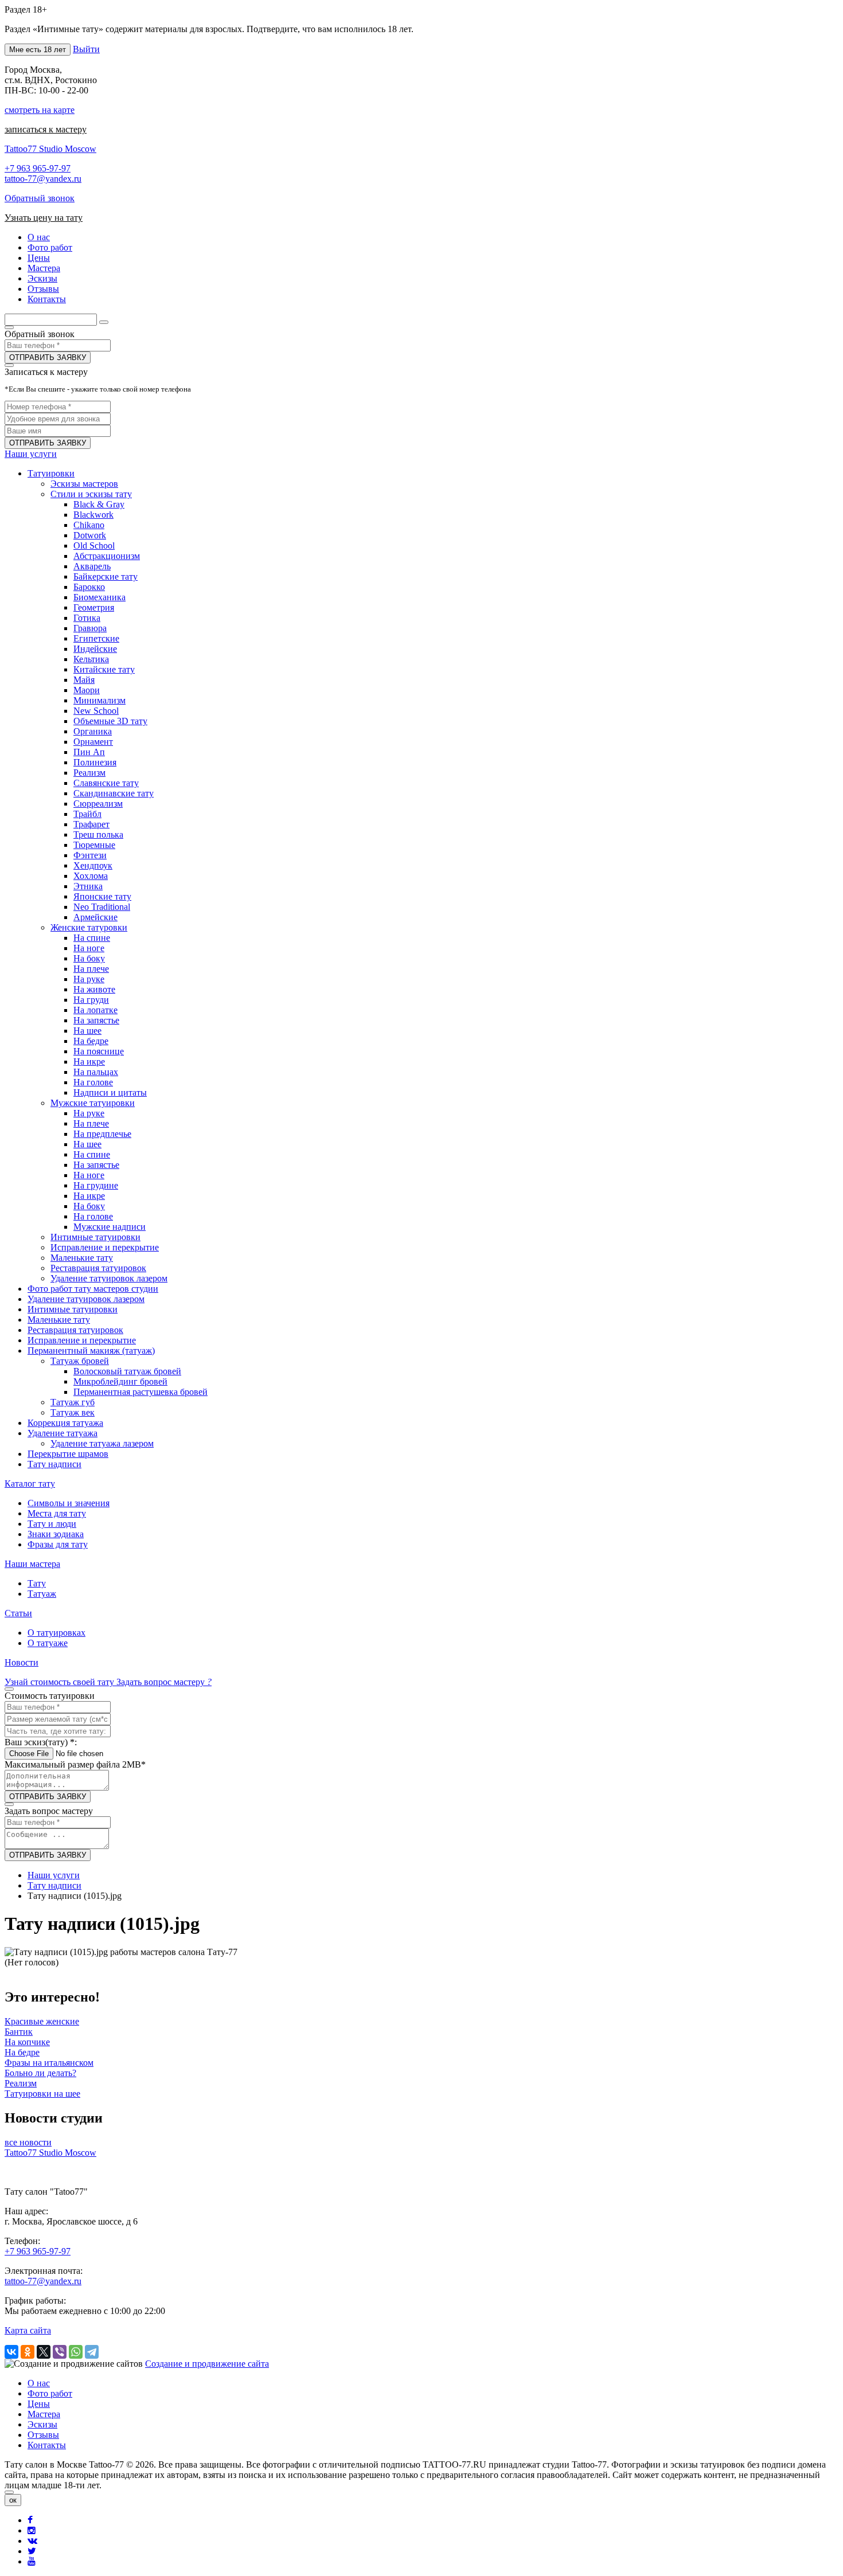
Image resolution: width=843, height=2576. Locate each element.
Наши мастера (32, 1564)
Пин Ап (89, 752)
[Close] (9, 2492)
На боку (89, 958)
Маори (87, 690)
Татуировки (51, 473)
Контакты (47, 2445)
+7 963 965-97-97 (38, 168)
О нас (39, 2383)
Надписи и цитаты (110, 1092)
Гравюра (90, 628)
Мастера (44, 2414)
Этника (88, 886)
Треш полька (98, 834)
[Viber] (60, 2352)
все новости (28, 2142)
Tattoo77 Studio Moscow (50, 149)
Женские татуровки (89, 927)
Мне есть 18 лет (38, 50)
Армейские (95, 917)
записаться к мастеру (46, 129)
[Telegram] (92, 2352)
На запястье (96, 1020)
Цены (39, 2404)
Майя (84, 680)
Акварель (92, 566)
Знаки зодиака (56, 1534)
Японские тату (102, 896)
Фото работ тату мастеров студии (93, 1289)
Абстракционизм (107, 556)
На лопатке (95, 1010)
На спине (92, 938)
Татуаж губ (73, 1402)
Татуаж (42, 1594)
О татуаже (48, 1643)
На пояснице (99, 1051)
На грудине (96, 1185)
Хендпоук (93, 865)
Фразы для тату (58, 1544)
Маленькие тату (82, 1258)
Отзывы (43, 2435)
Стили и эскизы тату (91, 494)
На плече (91, 969)
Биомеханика (99, 597)
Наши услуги (31, 454)
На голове (93, 1082)
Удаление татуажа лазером (102, 1443)
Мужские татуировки (93, 1103)
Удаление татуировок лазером (109, 1278)
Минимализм (99, 700)
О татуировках (56, 1633)
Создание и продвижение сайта (207, 2364)
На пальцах (96, 1072)
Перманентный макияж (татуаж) (91, 1350)
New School (96, 711)
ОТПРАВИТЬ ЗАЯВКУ (48, 357)
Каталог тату (30, 1484)
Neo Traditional (102, 907)
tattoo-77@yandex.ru (43, 179)
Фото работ (50, 2393)
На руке (89, 979)
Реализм (89, 773)
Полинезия (95, 762)
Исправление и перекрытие (105, 1247)
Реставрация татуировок (98, 1268)
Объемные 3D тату (110, 721)
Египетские (96, 638)
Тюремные (94, 845)
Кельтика (91, 659)
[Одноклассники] (28, 2352)
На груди (91, 1000)
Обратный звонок (40, 198)
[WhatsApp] (76, 2352)
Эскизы (42, 2424)
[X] (44, 2352)
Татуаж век (73, 1412)
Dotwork (90, 535)
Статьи (18, 1613)
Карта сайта (28, 2330)
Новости (22, 1662)
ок (13, 2500)
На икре (89, 1062)
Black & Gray (99, 504)
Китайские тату (104, 669)
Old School (94, 546)
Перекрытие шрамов (68, 1454)
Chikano (89, 525)
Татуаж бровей (80, 1361)
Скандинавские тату (114, 793)
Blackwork (93, 515)
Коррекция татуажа (65, 1423)
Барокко (89, 587)
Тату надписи (54, 1464)
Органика (93, 731)
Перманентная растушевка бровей (140, 1392)
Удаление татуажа (63, 1433)
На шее (87, 1031)
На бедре (91, 1041)
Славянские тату (106, 783)
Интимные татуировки (95, 1237)
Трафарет (91, 824)
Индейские (95, 649)
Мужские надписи (110, 1227)
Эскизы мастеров (84, 484)
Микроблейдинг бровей (120, 1381)
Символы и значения (69, 1503)
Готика (87, 618)
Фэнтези (90, 855)
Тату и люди (52, 1524)
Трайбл (87, 814)
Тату (37, 1583)
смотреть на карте (40, 110)
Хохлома (91, 876)
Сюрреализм (98, 804)
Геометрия (94, 607)
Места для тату (57, 1513)
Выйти (86, 49)
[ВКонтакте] (11, 2352)
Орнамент (93, 742)
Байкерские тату (106, 576)
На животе (94, 989)
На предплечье (102, 1134)
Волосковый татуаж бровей (127, 1371)
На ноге (89, 948)
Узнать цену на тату (44, 218)
